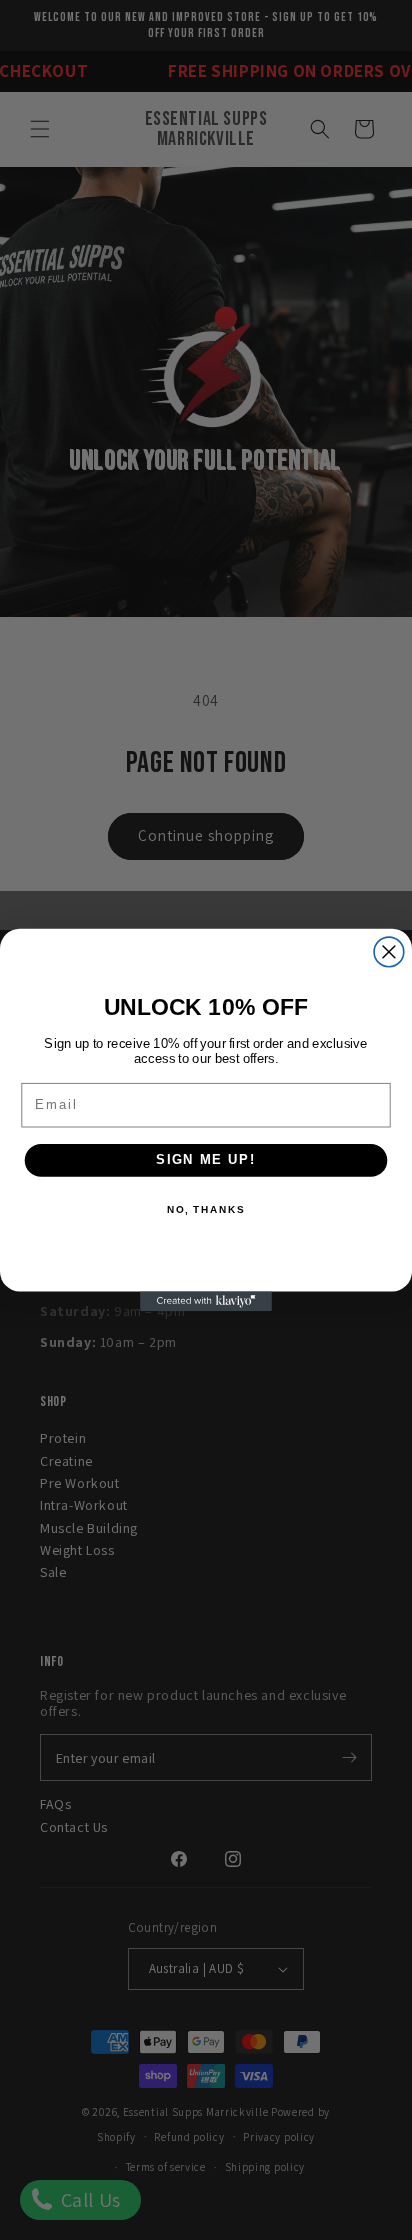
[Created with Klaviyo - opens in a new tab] (206, 1301)
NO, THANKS (206, 1210)
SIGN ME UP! (206, 1160)
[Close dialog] (389, 952)
